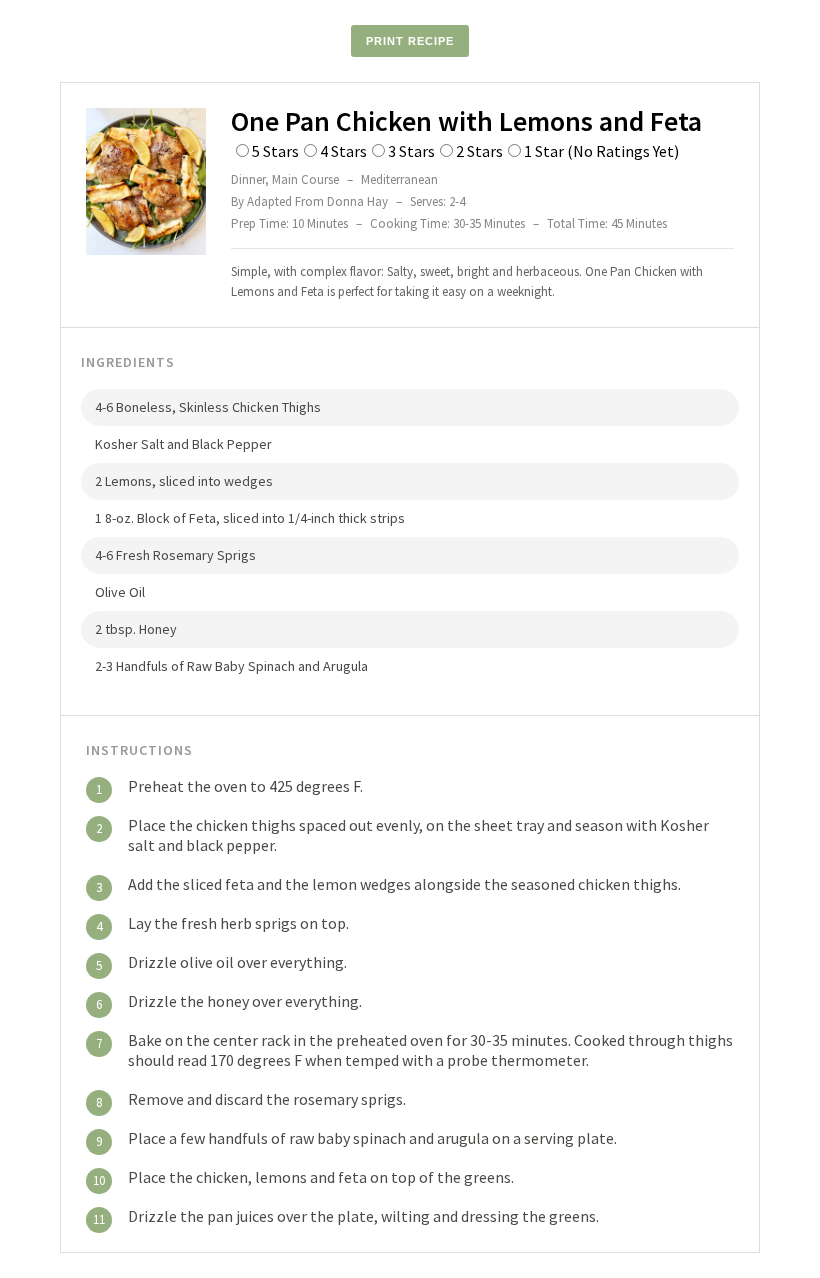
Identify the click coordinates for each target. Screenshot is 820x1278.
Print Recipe (410, 41)
